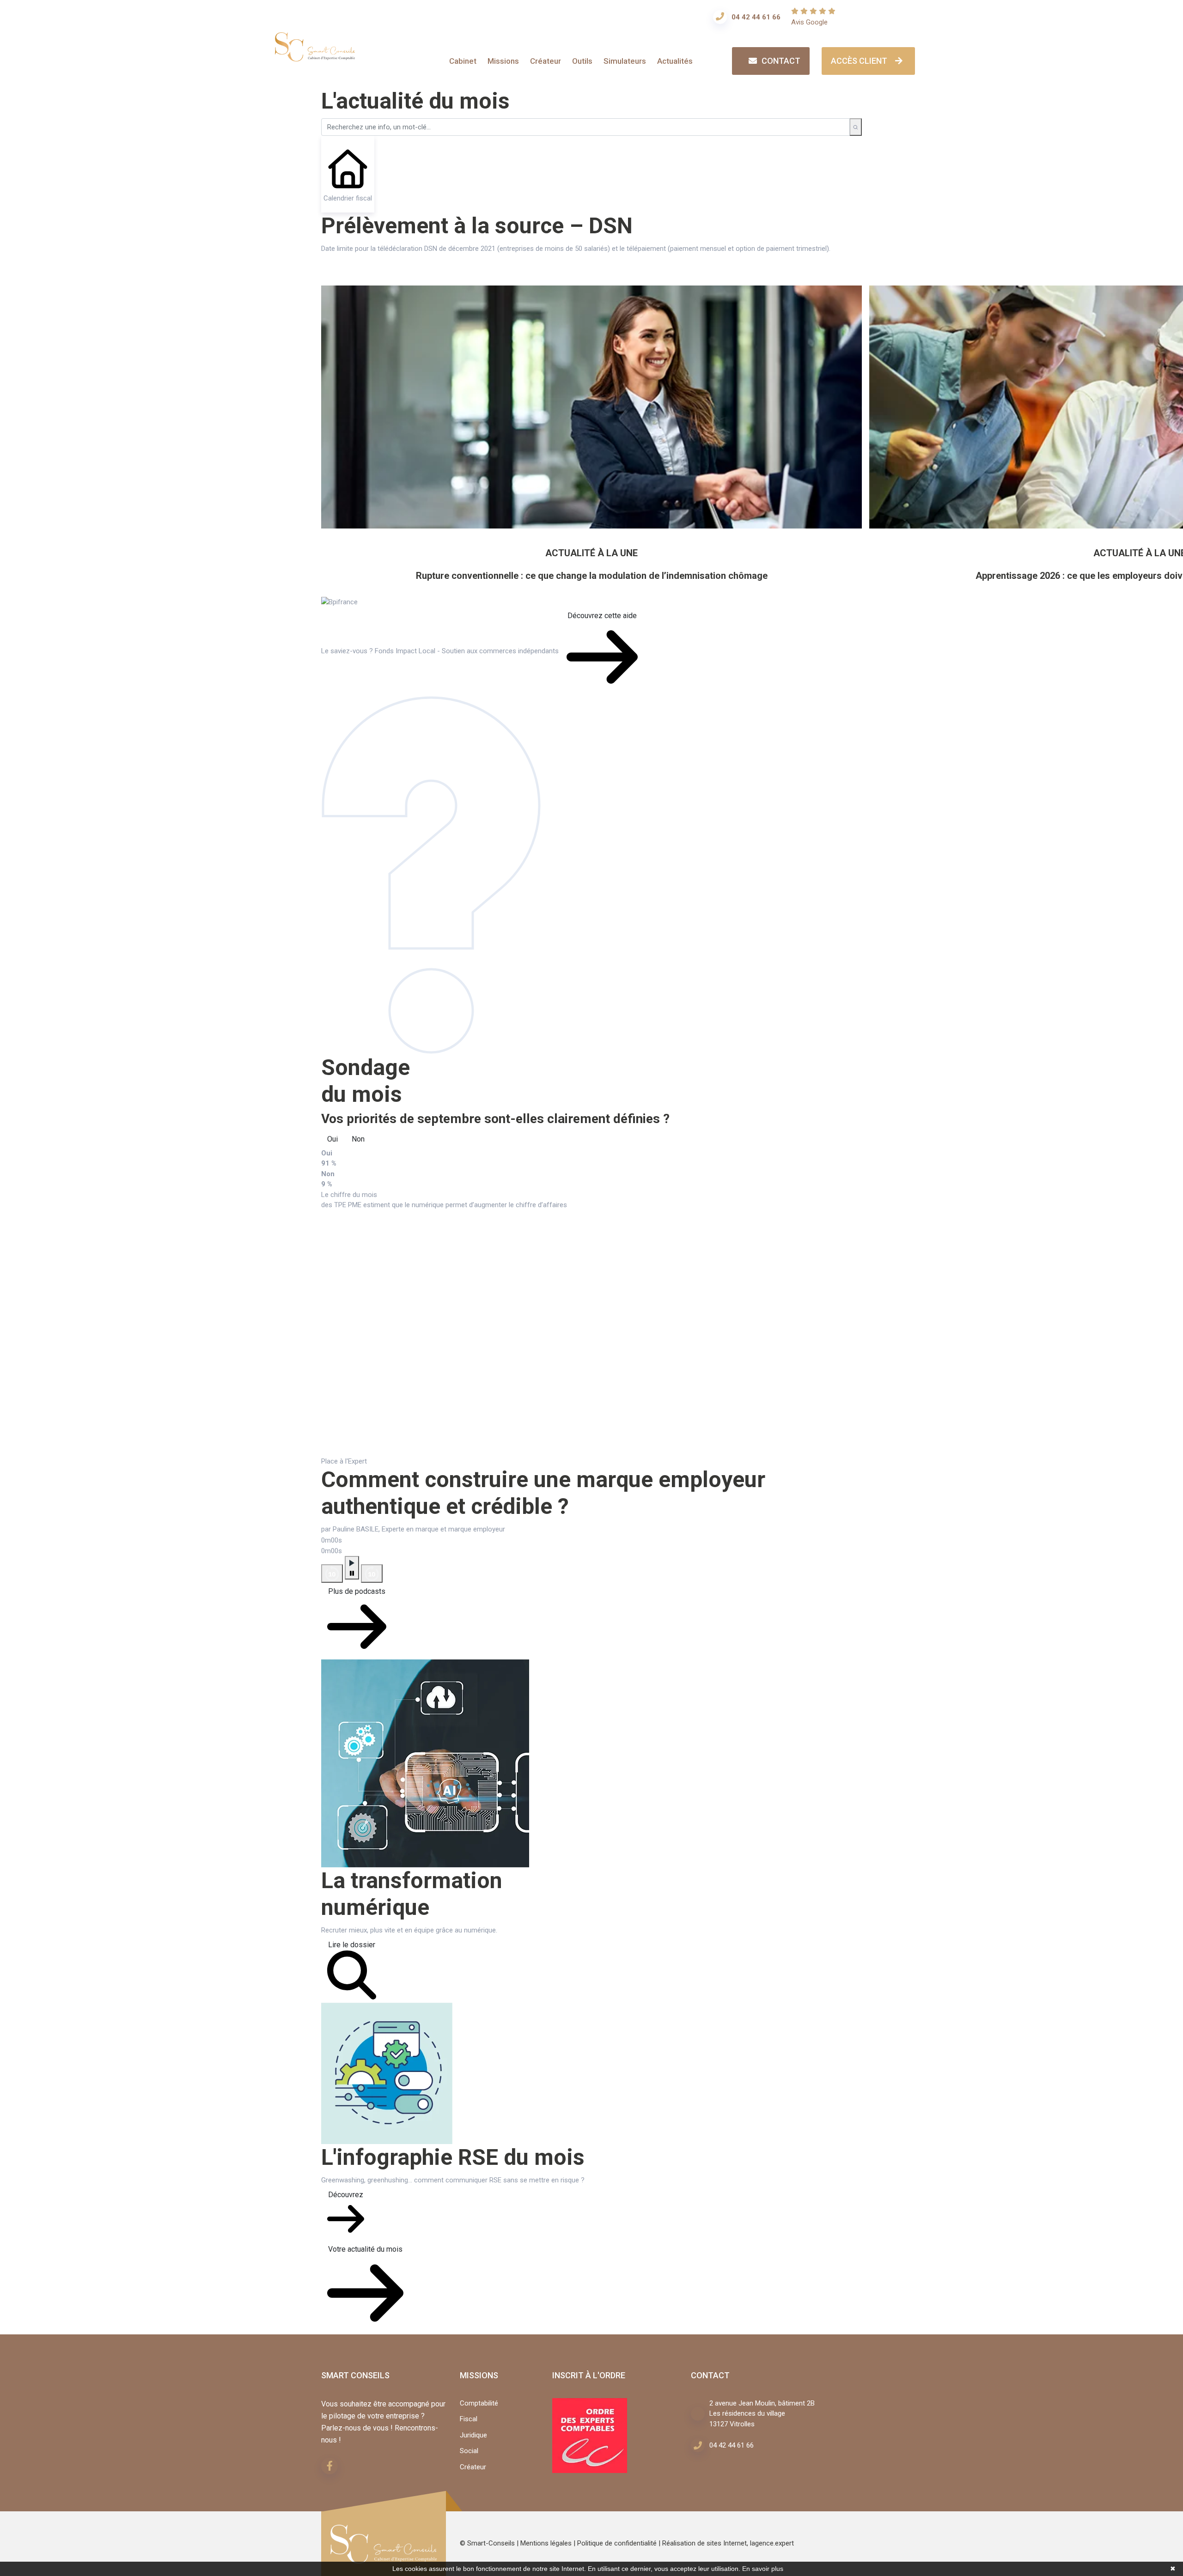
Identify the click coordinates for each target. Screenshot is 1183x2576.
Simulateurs (625, 61)
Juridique (473, 2435)
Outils (582, 61)
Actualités (675, 61)
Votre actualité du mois (365, 2249)
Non (358, 1139)
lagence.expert (772, 2543)
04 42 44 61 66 (756, 17)
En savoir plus (763, 2569)
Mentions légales (546, 2543)
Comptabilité (479, 2403)
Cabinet (463, 61)
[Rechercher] (856, 127)
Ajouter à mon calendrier (376, 276)
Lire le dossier (352, 1945)
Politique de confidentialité (617, 2543)
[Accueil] (315, 55)
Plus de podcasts (357, 1591)
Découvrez (346, 2195)
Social (469, 2451)
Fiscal (469, 2419)
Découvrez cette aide (602, 616)
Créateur (546, 61)
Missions (503, 61)
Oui (332, 1139)
